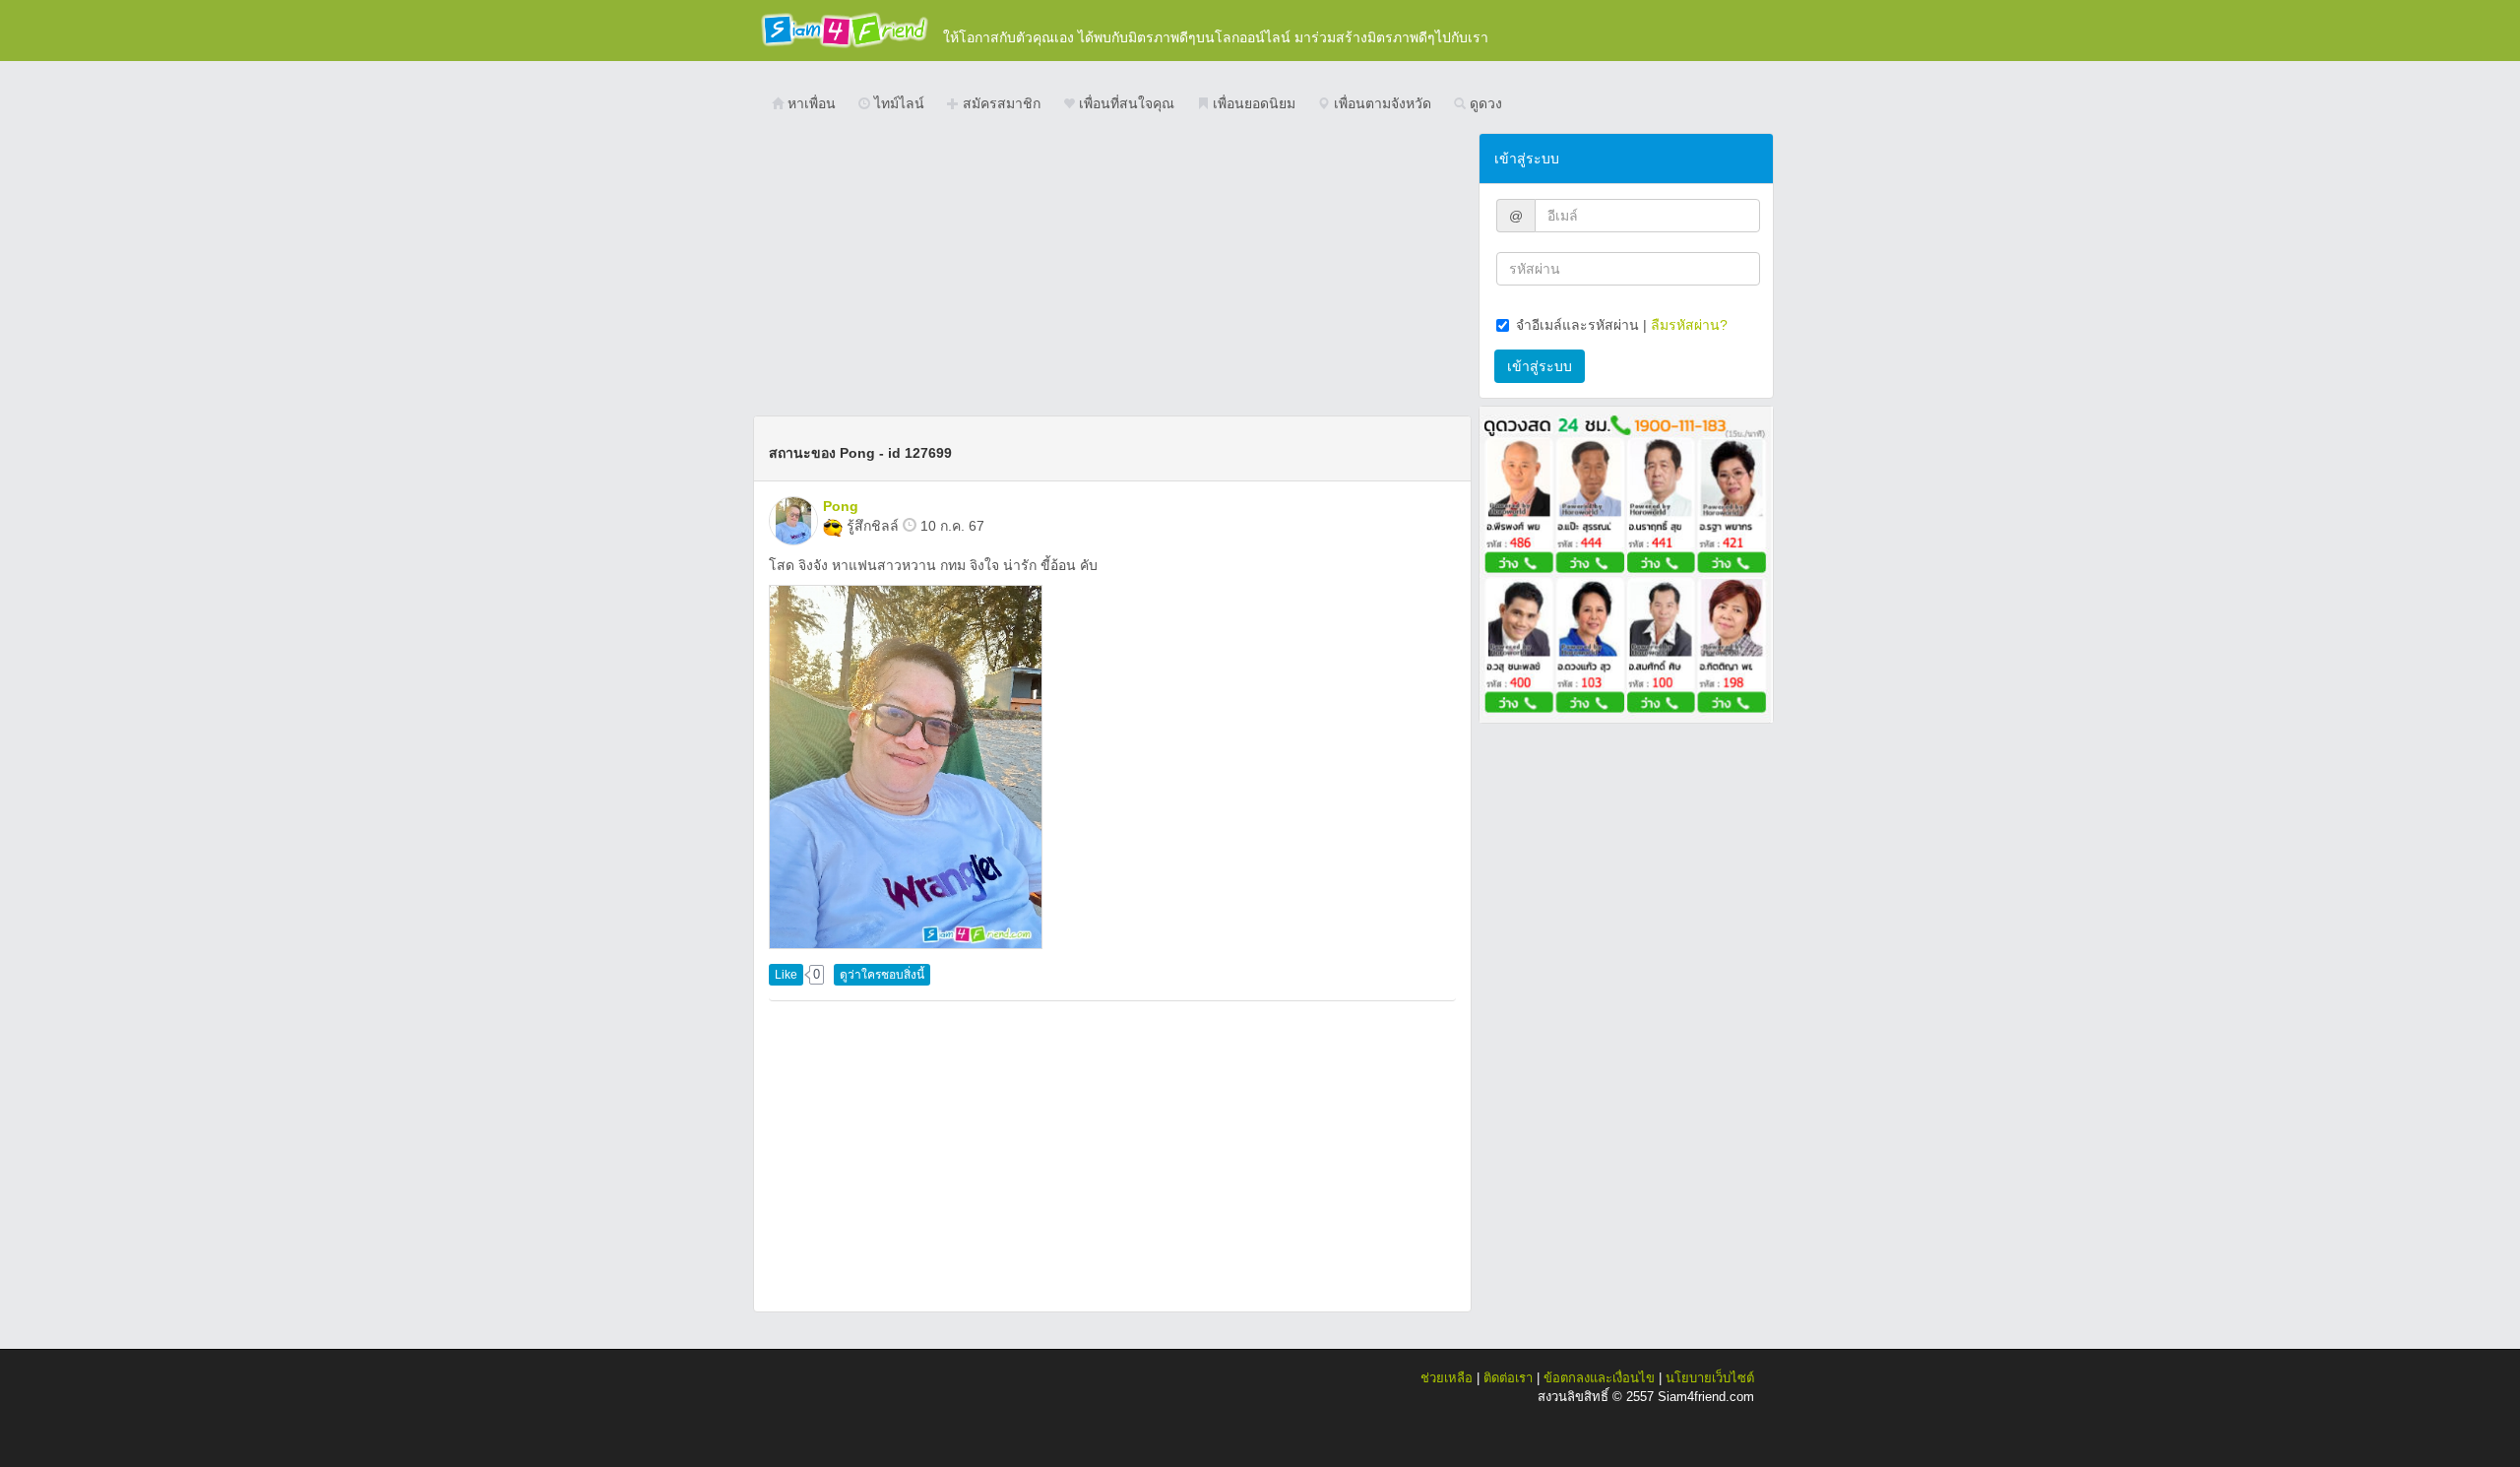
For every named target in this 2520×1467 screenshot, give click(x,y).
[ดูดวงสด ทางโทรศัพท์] (1626, 563)
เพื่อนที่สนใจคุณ (1125, 103)
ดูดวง (1484, 103)
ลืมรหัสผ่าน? (1689, 325)
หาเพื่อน (810, 103)
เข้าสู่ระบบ (1540, 366)
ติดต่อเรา (1508, 1378)
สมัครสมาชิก (1000, 103)
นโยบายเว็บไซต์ (1710, 1378)
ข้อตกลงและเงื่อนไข (1599, 1378)
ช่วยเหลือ (1447, 1378)
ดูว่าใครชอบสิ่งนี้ (882, 975)
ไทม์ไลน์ (897, 103)
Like (786, 975)
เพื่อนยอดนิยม (1252, 103)
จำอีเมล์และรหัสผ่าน (1577, 325)
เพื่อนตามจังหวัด (1381, 103)
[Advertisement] (1112, 271)
